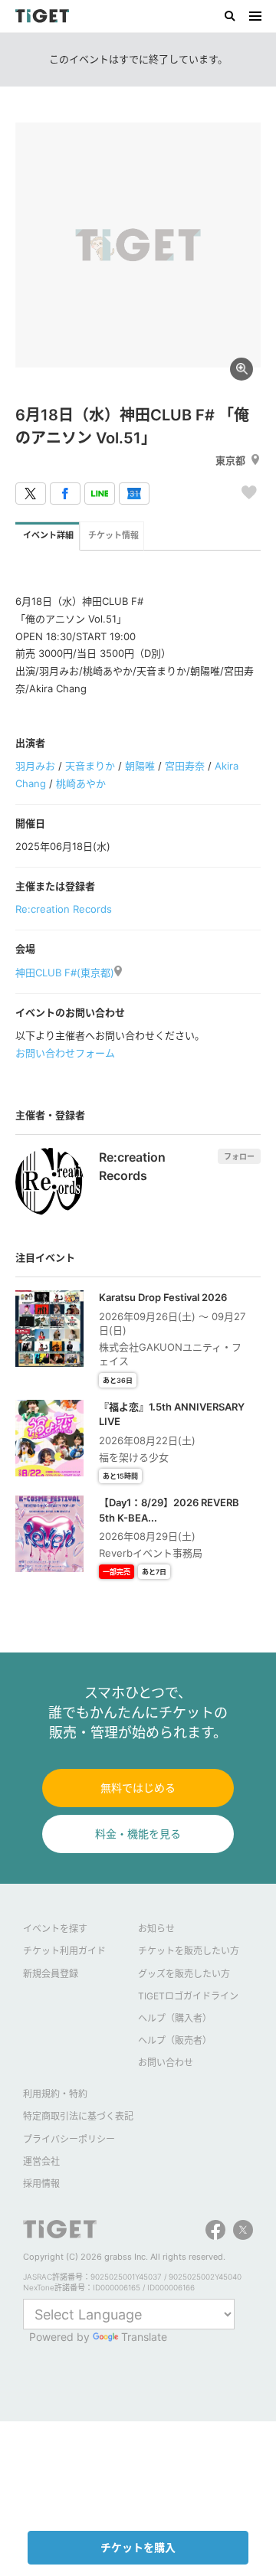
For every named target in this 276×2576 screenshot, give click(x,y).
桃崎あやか (81, 783)
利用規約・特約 (55, 2094)
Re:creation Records (64, 909)
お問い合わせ (166, 2063)
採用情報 (41, 2184)
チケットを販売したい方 (189, 1951)
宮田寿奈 (185, 766)
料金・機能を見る (138, 1834)
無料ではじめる (138, 1788)
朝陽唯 (140, 766)
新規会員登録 (51, 1974)
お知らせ (156, 1929)
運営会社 (41, 2161)
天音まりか (90, 766)
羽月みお (35, 766)
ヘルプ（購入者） (175, 2018)
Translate (144, 2337)
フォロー (239, 1156)
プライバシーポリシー (69, 2139)
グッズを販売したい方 (184, 1974)
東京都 (230, 460)
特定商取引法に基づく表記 (78, 2116)
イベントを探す (55, 1929)
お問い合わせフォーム (65, 1053)
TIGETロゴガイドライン (188, 1996)
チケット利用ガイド (64, 1951)
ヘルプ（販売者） (175, 2040)
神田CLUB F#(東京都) (65, 973)
